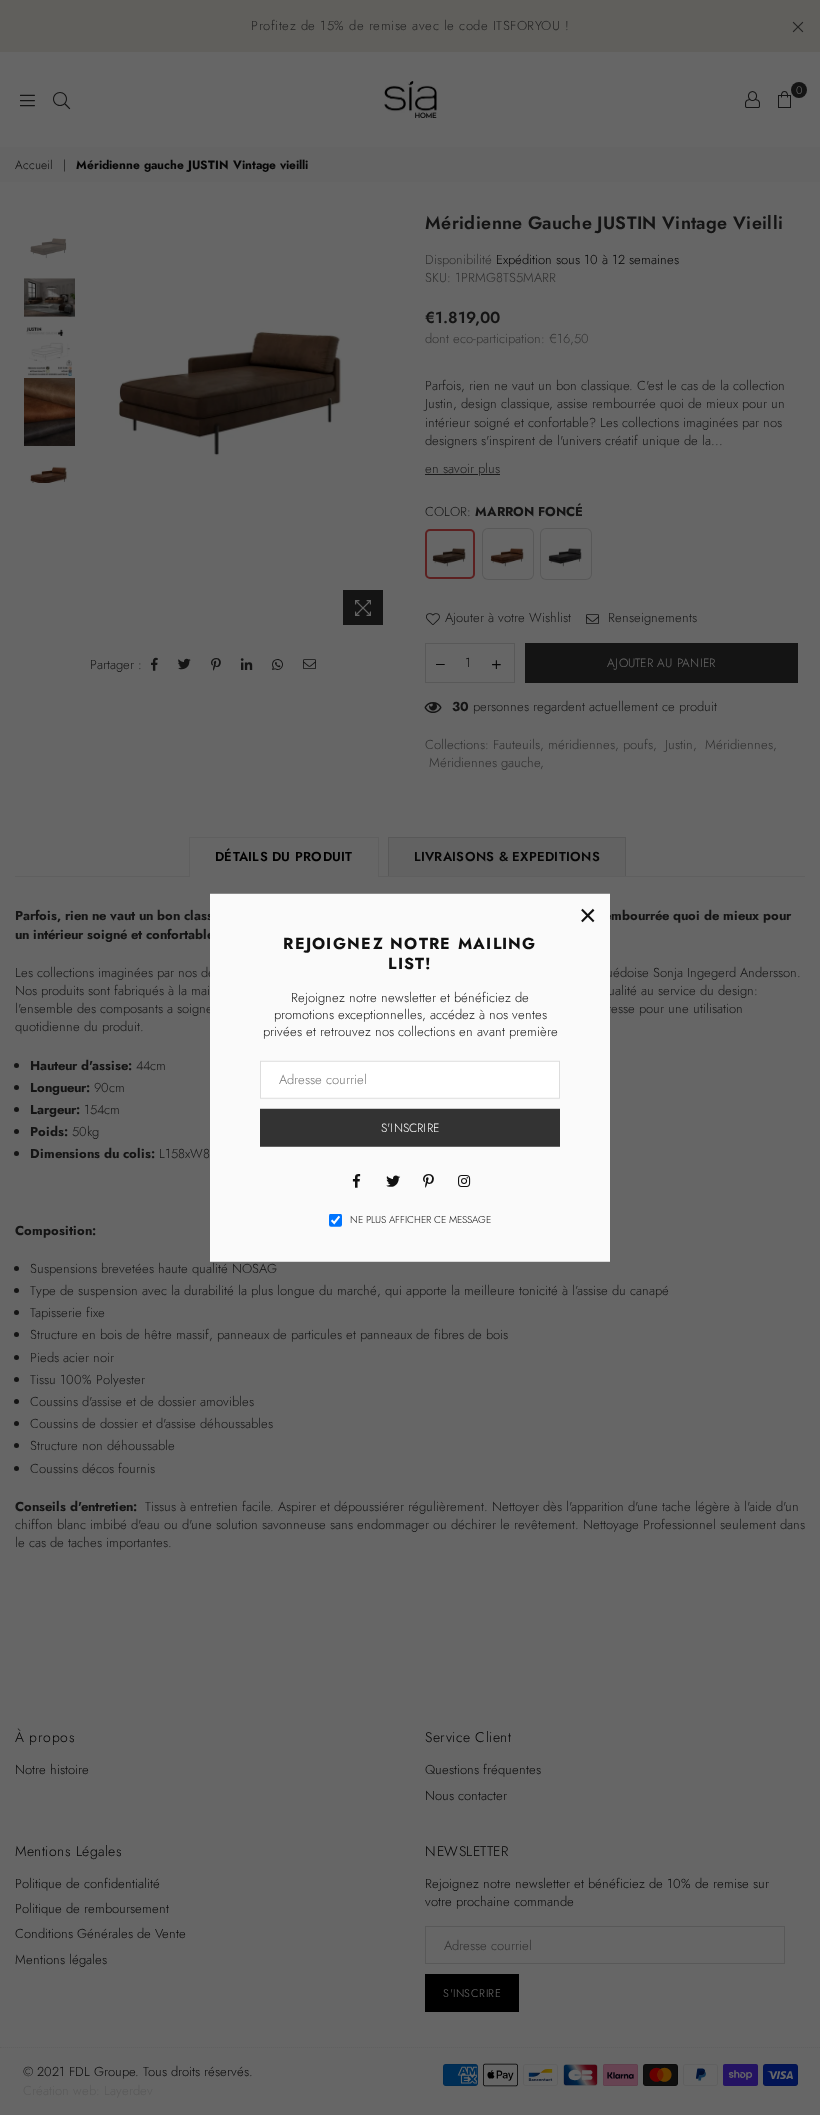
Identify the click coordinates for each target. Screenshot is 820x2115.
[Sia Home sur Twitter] (392, 1180)
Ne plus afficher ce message (420, 1220)
